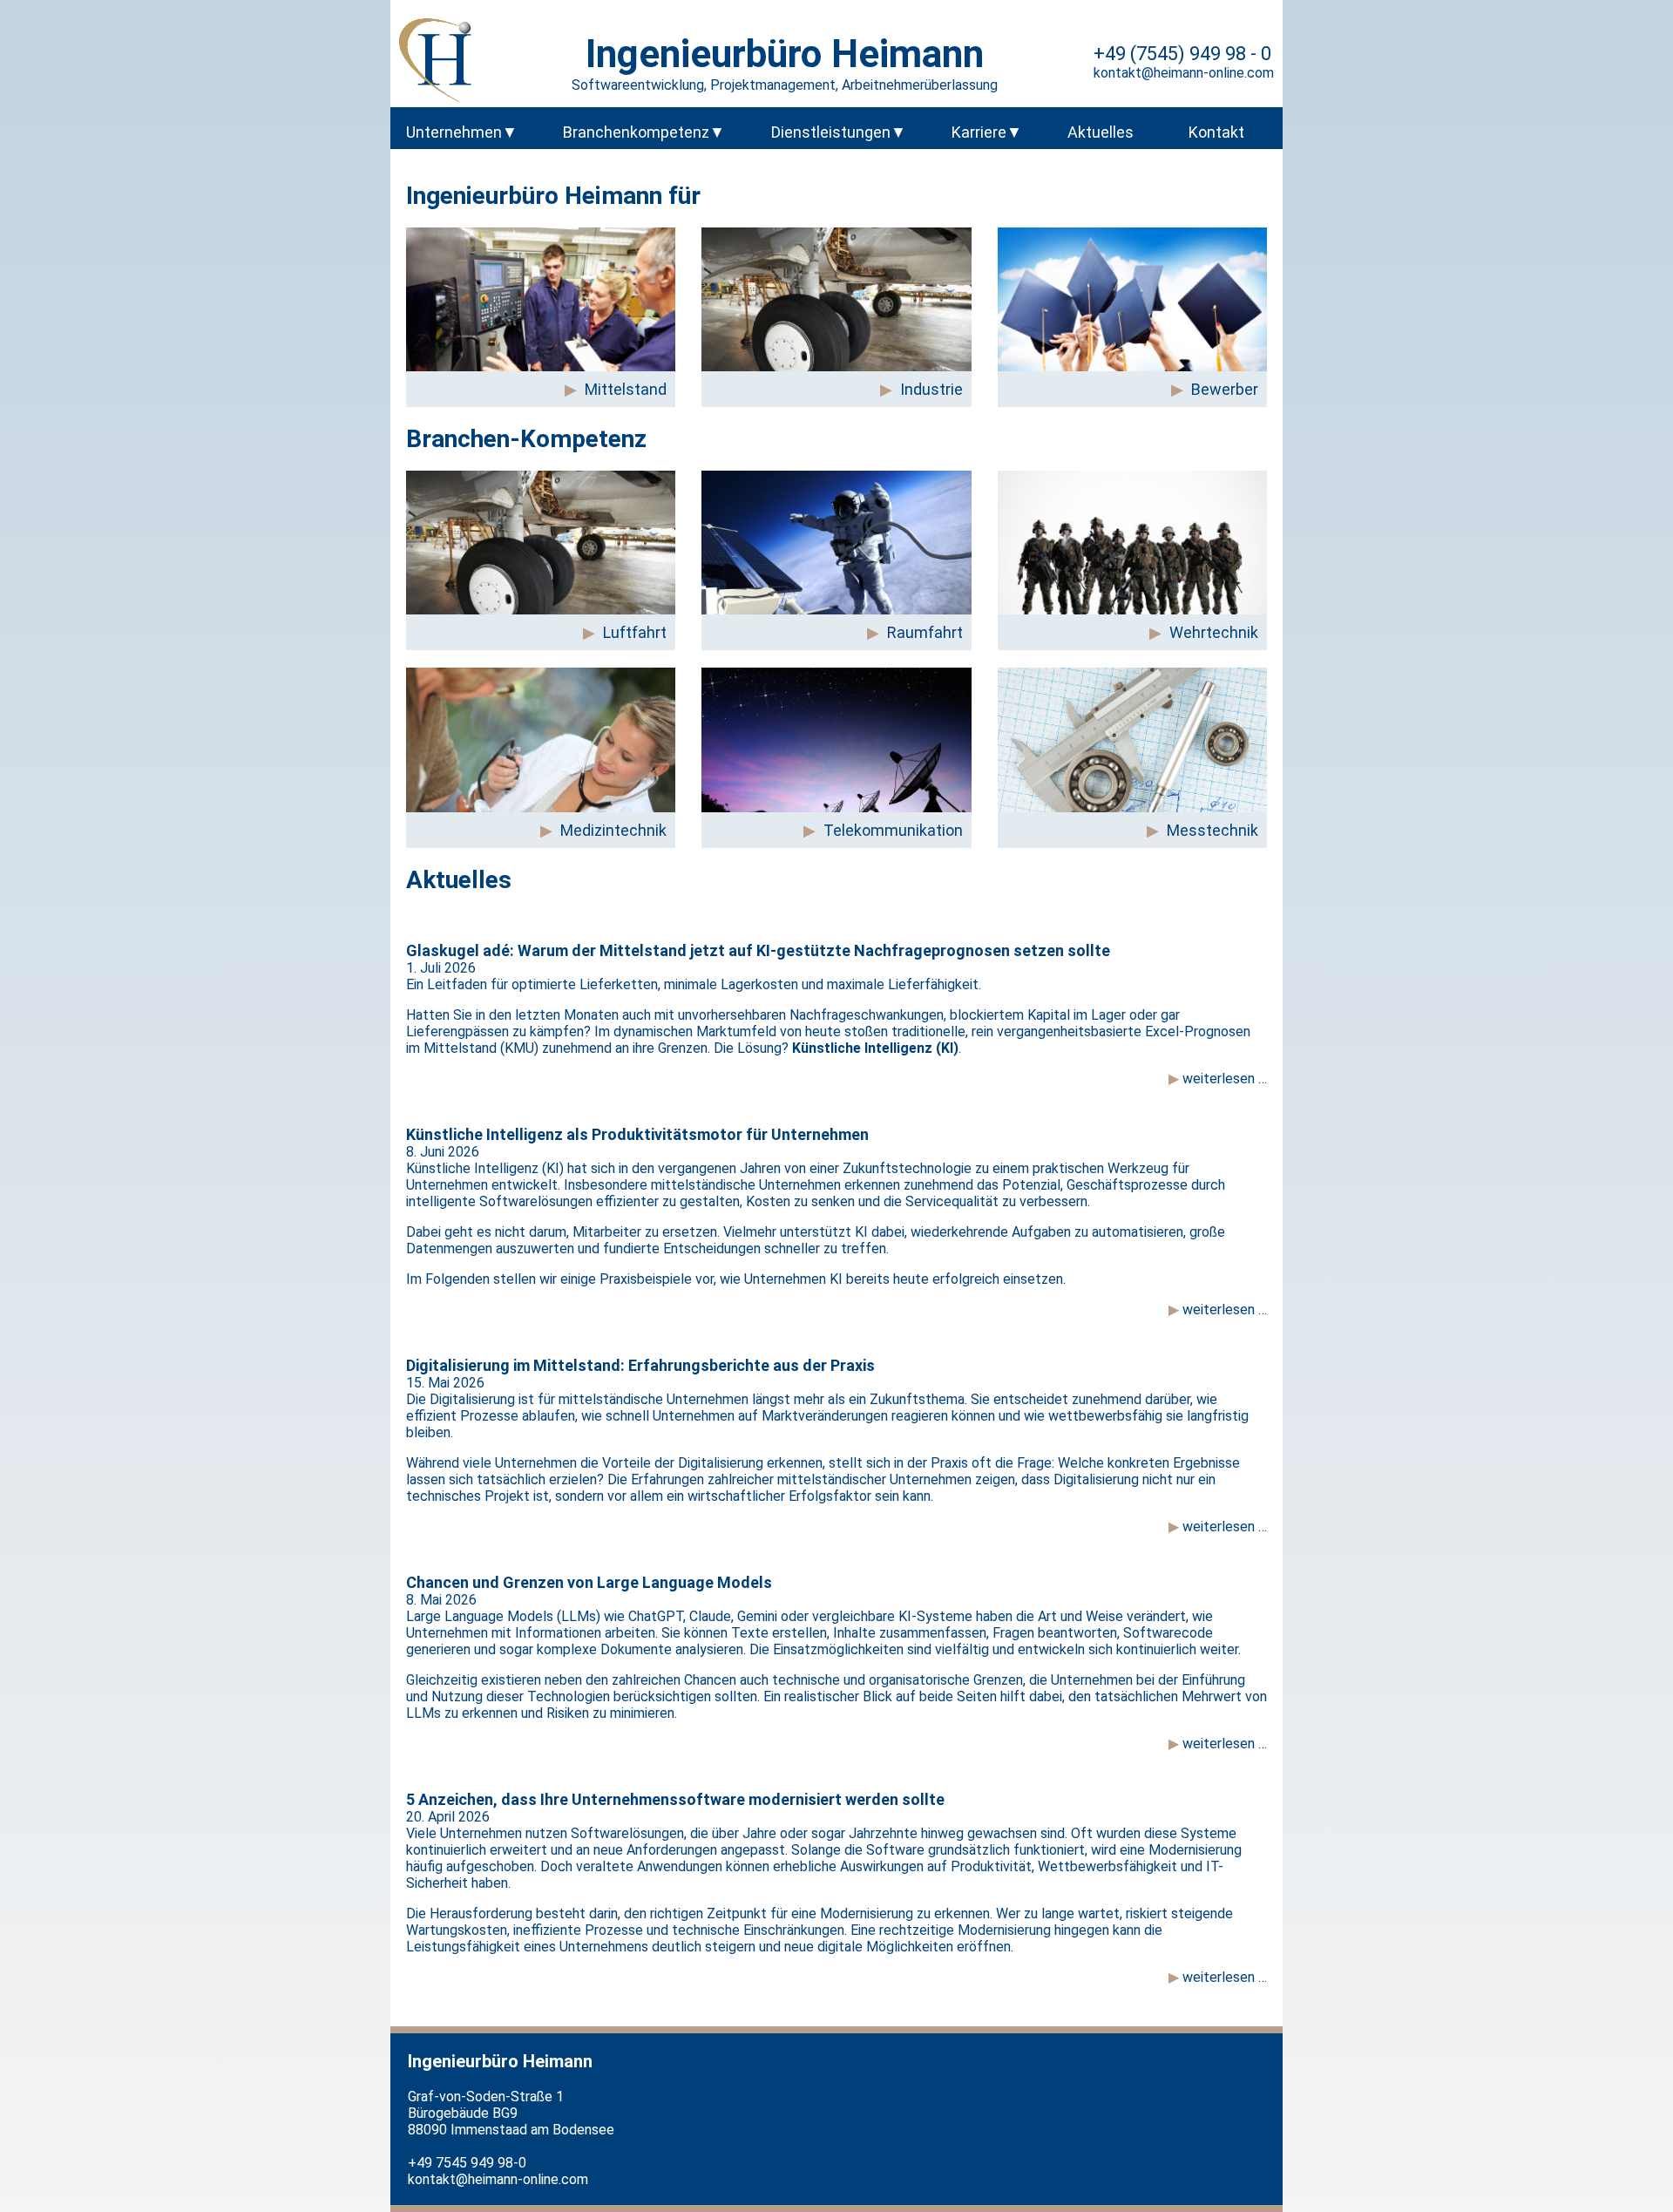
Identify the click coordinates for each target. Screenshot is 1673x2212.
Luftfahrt (635, 632)
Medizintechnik (613, 830)
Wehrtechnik (1214, 632)
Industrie (931, 389)
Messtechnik (1212, 830)
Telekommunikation (893, 830)
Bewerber (1225, 389)
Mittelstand (626, 389)
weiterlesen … (1223, 1079)
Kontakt (1216, 132)
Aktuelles (1101, 132)
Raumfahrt (925, 632)
